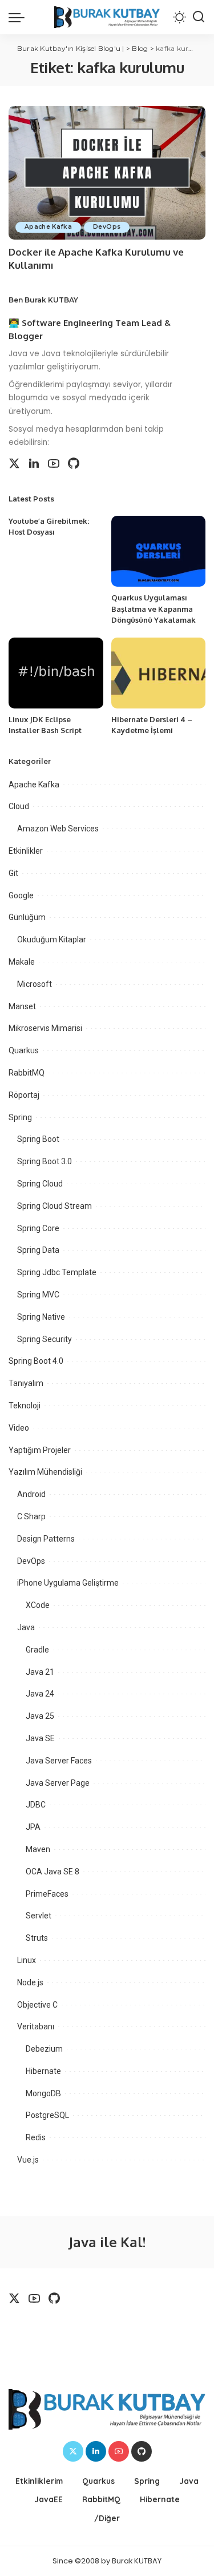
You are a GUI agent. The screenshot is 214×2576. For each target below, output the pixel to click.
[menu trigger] (19, 17)
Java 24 (40, 1694)
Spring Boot (38, 1139)
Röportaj (24, 1095)
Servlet (39, 1916)
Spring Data (38, 1250)
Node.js (30, 1982)
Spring (20, 1117)
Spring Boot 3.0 (45, 1161)
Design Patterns (46, 1539)
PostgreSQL (47, 2115)
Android (31, 1494)
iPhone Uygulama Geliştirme (68, 1583)
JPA (33, 1827)
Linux (27, 1960)
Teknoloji (25, 1406)
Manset (22, 1006)
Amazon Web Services (58, 829)
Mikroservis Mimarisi (45, 1028)
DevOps (107, 227)
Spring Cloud (40, 1184)
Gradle (37, 1650)
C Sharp (31, 1516)
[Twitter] (14, 464)
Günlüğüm (27, 917)
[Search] (199, 17)
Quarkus (24, 1050)
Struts (37, 1938)
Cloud (19, 806)
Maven (38, 1849)
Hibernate (43, 2071)
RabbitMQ (27, 1073)
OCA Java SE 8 (53, 1872)
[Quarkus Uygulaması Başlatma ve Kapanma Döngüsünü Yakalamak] (159, 551)
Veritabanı (36, 2026)
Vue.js (28, 2160)
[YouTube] (54, 464)
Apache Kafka (48, 227)
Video (19, 1428)
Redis (36, 2137)
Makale (22, 962)
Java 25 (40, 1716)
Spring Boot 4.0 (36, 1361)
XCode (38, 1605)
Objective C (37, 2005)
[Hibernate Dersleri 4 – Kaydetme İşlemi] (159, 673)
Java (26, 1627)
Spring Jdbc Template (57, 1272)
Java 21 (40, 1672)
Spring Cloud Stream (54, 1206)
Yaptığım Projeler (40, 1450)
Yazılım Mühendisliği (45, 1472)
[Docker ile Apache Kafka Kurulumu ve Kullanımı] (107, 172)
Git (13, 873)
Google (21, 895)
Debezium (44, 2049)
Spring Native (41, 1317)
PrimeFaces (47, 1894)
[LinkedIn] (34, 464)
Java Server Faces (59, 1761)
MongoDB (43, 2093)
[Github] (74, 464)
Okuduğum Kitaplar (52, 939)
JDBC (36, 1805)
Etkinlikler (26, 851)
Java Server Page (58, 1783)
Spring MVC (38, 1295)
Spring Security (45, 1339)
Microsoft (35, 984)
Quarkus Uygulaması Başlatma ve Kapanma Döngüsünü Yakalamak (154, 609)
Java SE (40, 1738)
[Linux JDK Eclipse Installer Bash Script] (56, 673)
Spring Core (38, 1228)
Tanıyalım (26, 1383)
